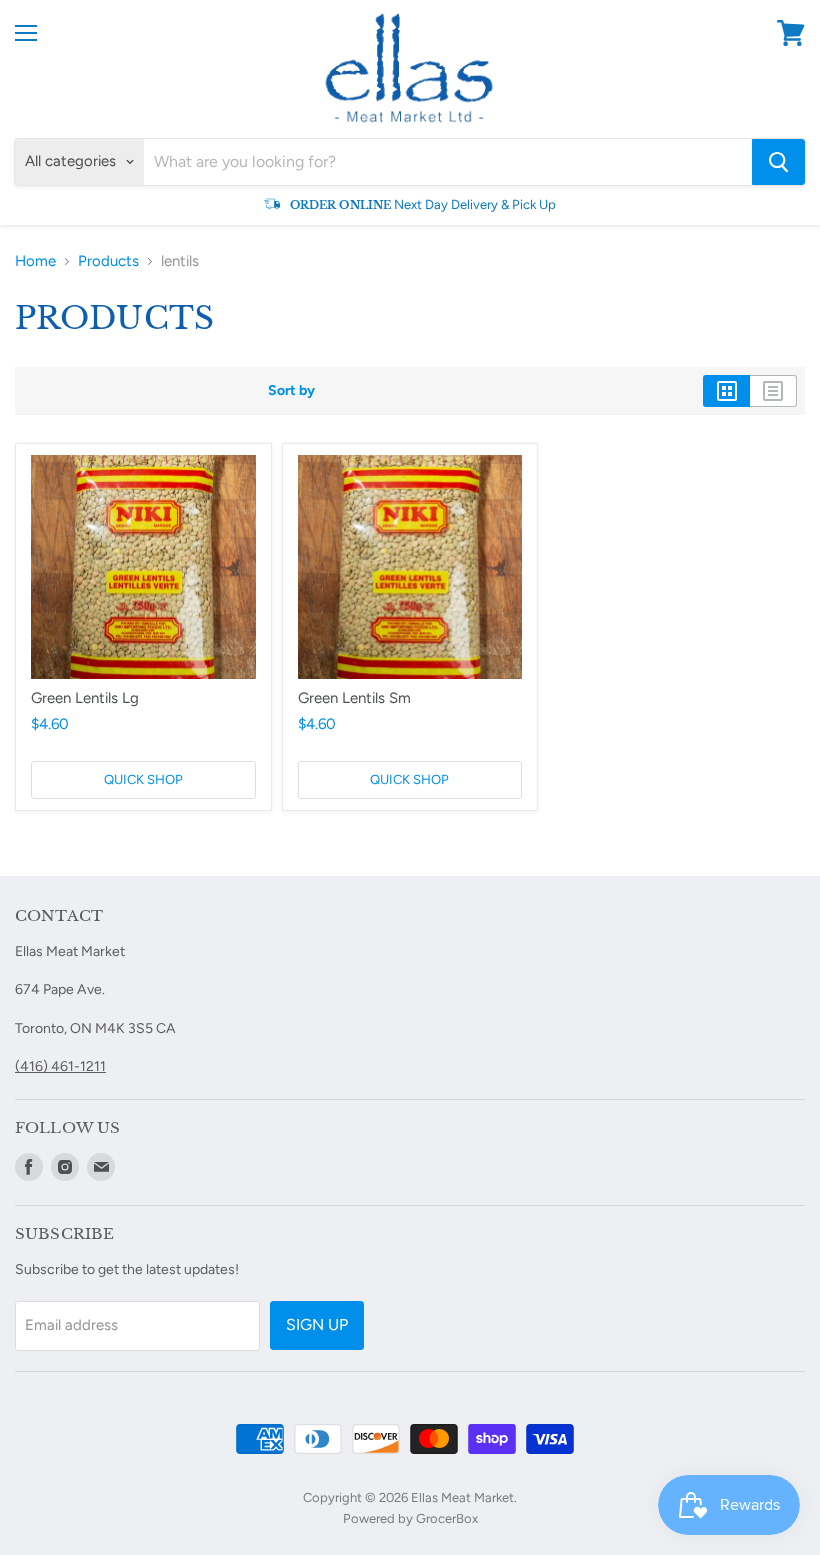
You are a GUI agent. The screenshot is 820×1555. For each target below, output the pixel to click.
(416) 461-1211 (60, 1066)
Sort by (291, 391)
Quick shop (143, 779)
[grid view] (726, 391)
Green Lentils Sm (354, 698)
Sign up (317, 1324)
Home (35, 261)
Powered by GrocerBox (410, 1518)
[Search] (778, 162)
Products (108, 261)
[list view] (773, 391)
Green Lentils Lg (85, 698)
